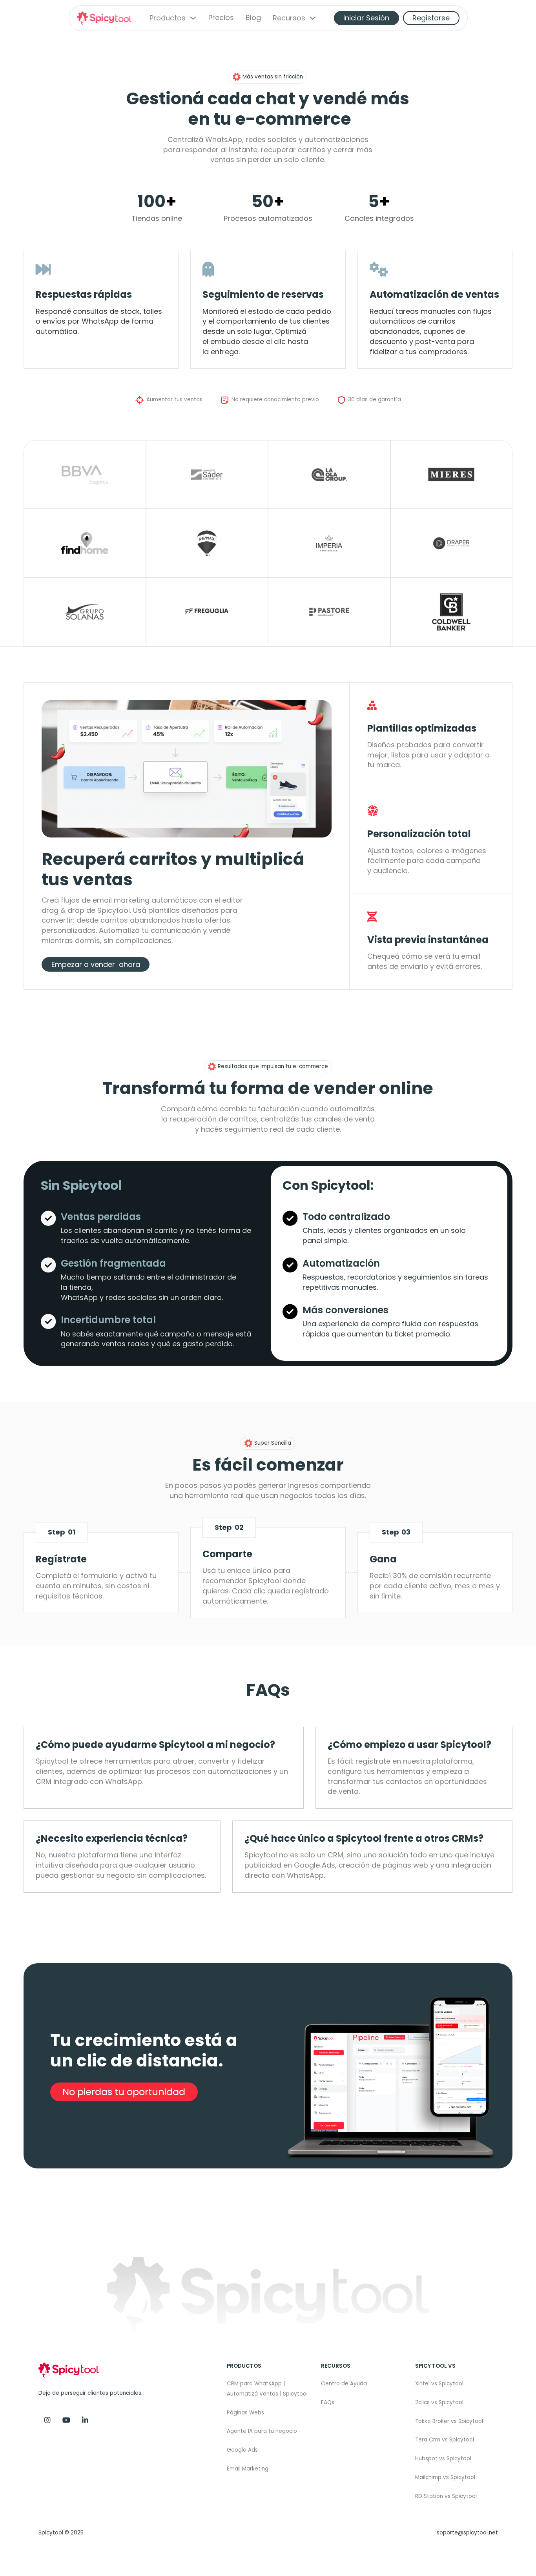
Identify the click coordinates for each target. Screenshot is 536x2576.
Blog (253, 18)
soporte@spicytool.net (467, 2533)
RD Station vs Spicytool (446, 2496)
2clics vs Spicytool (439, 2402)
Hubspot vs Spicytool (443, 2459)
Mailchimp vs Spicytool (445, 2477)
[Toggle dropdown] (193, 18)
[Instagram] (47, 2420)
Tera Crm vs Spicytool (445, 2440)
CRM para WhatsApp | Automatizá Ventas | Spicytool (267, 2389)
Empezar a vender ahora (96, 964)
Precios (221, 18)
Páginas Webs (245, 2413)
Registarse (431, 18)
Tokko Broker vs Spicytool (449, 2421)
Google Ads (242, 2450)
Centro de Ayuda (344, 2384)
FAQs (328, 2402)
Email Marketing (248, 2469)
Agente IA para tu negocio (262, 2431)
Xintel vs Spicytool (439, 2384)
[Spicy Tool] (85, 2420)
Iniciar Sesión (366, 18)
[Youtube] (66, 2420)
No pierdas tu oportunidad (124, 2092)
